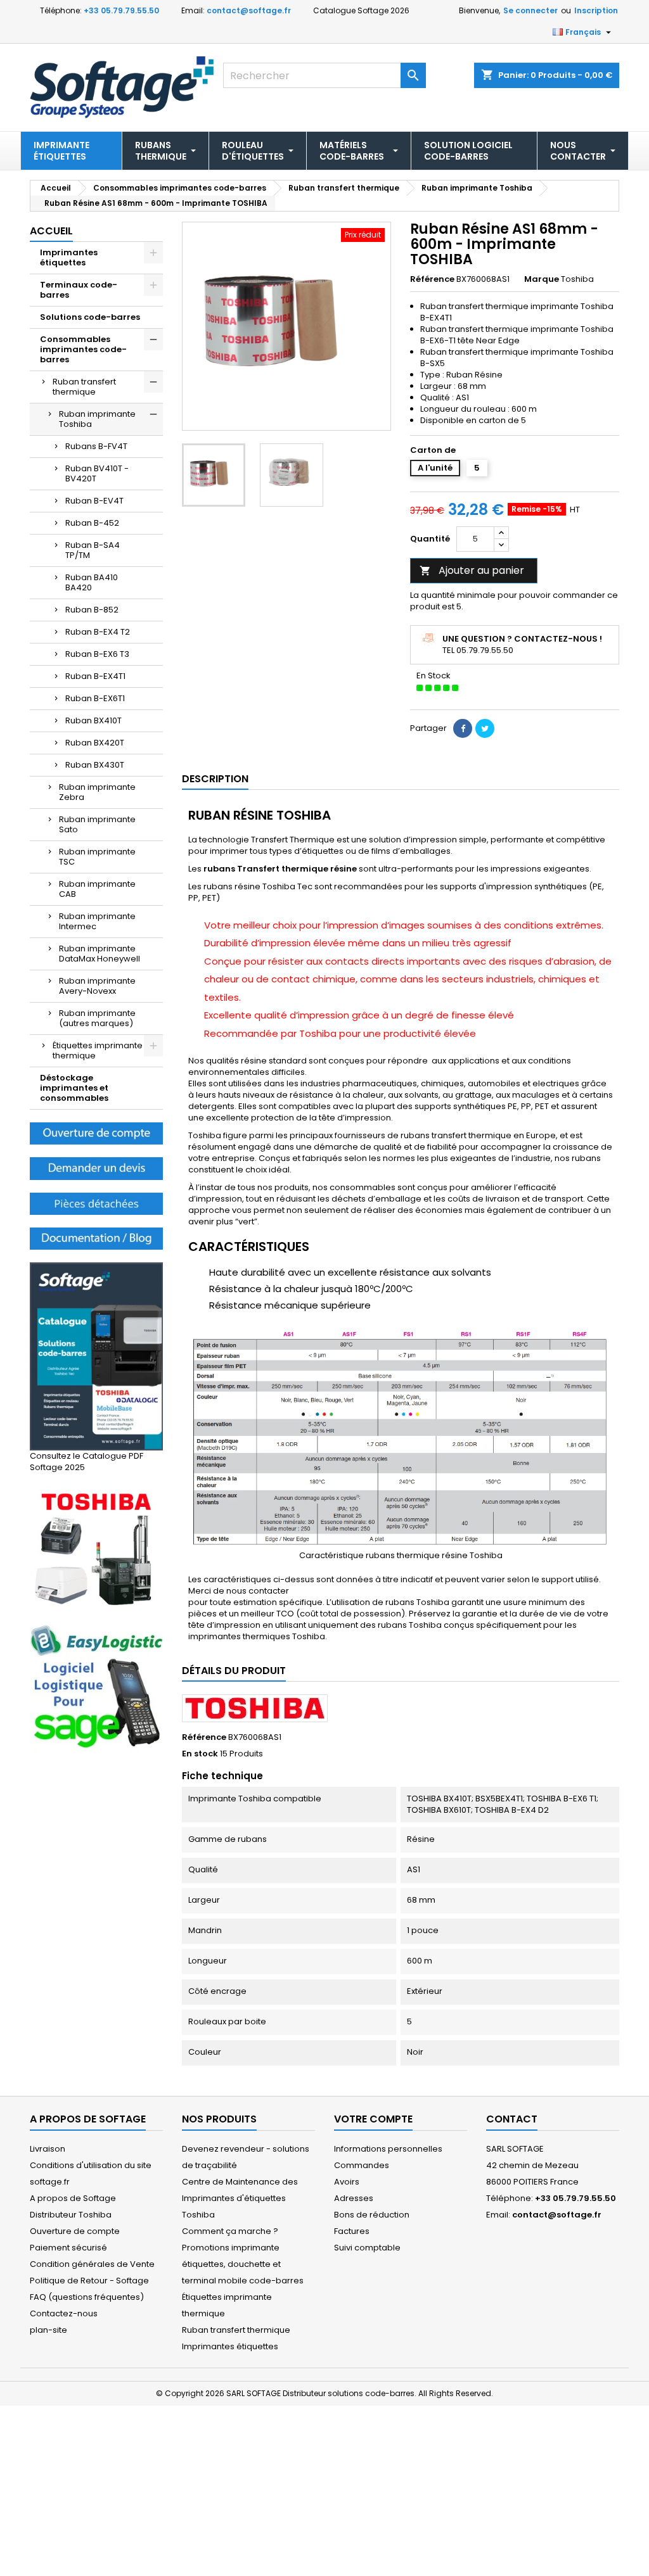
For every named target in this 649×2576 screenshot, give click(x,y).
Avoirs (347, 2182)
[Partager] (463, 728)
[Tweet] (485, 728)
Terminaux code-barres (79, 290)
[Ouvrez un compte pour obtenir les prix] (96, 1133)
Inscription (596, 10)
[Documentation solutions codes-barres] (96, 1238)
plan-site (48, 2330)
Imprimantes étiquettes (69, 257)
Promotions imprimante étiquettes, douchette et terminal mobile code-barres (243, 2264)
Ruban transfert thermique (84, 387)
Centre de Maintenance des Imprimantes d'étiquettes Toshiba (240, 2198)
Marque (542, 279)
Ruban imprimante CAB (97, 889)
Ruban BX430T (95, 765)
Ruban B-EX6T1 (95, 698)
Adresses (354, 2198)
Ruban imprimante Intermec (97, 921)
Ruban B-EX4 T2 (98, 632)
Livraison (48, 2149)
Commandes (362, 2165)
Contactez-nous (64, 2313)
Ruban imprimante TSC (97, 857)
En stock (200, 1754)
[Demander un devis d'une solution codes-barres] (96, 1168)
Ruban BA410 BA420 (92, 582)
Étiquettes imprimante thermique (98, 1050)
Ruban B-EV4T (94, 501)
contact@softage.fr (249, 10)
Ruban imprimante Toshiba (97, 419)
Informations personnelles (388, 2149)
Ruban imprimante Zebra (97, 792)
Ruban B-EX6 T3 (97, 654)
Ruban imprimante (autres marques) (97, 1018)
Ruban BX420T (95, 743)
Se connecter (530, 10)
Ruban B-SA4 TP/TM (93, 550)
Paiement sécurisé (68, 2248)
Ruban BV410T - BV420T (97, 473)
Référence (432, 279)
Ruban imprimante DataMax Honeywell (100, 954)
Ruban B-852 (92, 610)
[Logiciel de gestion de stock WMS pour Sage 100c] (96, 1688)
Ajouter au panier (472, 570)
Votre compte (373, 2119)
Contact (512, 2119)
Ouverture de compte (75, 2231)
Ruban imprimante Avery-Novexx (97, 986)
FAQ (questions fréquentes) (87, 2297)
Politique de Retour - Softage (89, 2281)
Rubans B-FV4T (96, 446)
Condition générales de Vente (92, 2264)
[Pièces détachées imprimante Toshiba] (96, 1203)
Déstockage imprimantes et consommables (74, 1088)
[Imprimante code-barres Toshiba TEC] (96, 1548)
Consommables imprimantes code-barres (83, 349)
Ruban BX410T (93, 720)
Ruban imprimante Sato (97, 824)
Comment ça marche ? (230, 2231)
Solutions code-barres (90, 317)
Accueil (51, 231)
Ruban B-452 (92, 523)
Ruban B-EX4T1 (95, 676)
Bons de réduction (372, 2215)
